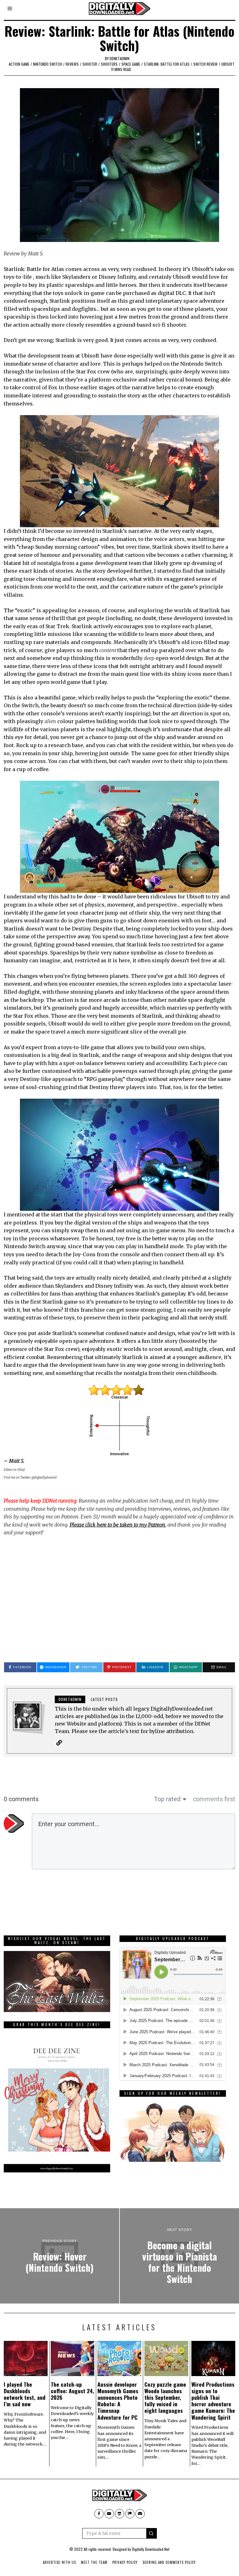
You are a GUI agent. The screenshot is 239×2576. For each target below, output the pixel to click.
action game (19, 64)
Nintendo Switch (47, 64)
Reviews (72, 64)
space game (131, 64)
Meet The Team (94, 2562)
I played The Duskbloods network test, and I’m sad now (25, 2394)
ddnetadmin (119, 58)
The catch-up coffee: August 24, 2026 (73, 2391)
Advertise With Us (59, 2562)
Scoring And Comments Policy (169, 2562)
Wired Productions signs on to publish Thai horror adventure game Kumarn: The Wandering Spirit (213, 2401)
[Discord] (140, 2514)
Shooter (90, 64)
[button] (152, 2533)
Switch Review (205, 64)
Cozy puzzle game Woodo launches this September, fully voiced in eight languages (165, 2397)
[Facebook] (99, 2514)
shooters (109, 64)
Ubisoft (228, 64)
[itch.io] (119, 2514)
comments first (214, 1799)
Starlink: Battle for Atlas (167, 64)
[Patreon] (130, 2514)
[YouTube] (109, 2514)
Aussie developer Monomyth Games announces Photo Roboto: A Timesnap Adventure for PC (118, 2401)
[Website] (59, 1743)
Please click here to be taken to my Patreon (117, 1525)
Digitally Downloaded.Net (151, 2549)
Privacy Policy (125, 2562)
